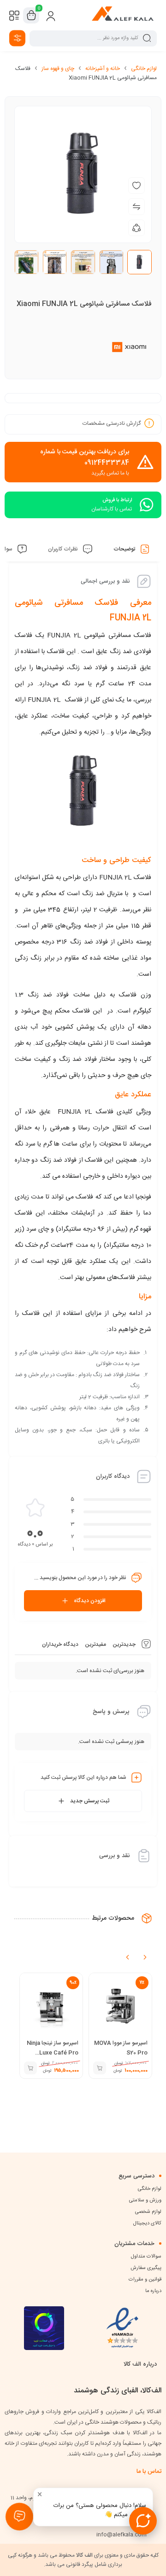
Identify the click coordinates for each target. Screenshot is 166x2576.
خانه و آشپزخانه (103, 69)
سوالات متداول (146, 2257)
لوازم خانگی (144, 69)
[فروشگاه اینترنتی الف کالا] (123, 15)
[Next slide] (145, 1957)
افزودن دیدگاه (90, 1601)
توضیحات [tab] (125, 549)
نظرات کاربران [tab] (64, 549)
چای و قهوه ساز (58, 69)
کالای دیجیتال (147, 2223)
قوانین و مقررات (145, 2280)
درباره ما (153, 2291)
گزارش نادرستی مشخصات (112, 423)
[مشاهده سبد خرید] (31, 16)
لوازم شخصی (148, 2212)
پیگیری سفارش (146, 2268)
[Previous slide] (127, 1957)
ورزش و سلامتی (145, 2200)
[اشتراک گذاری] (136, 228)
